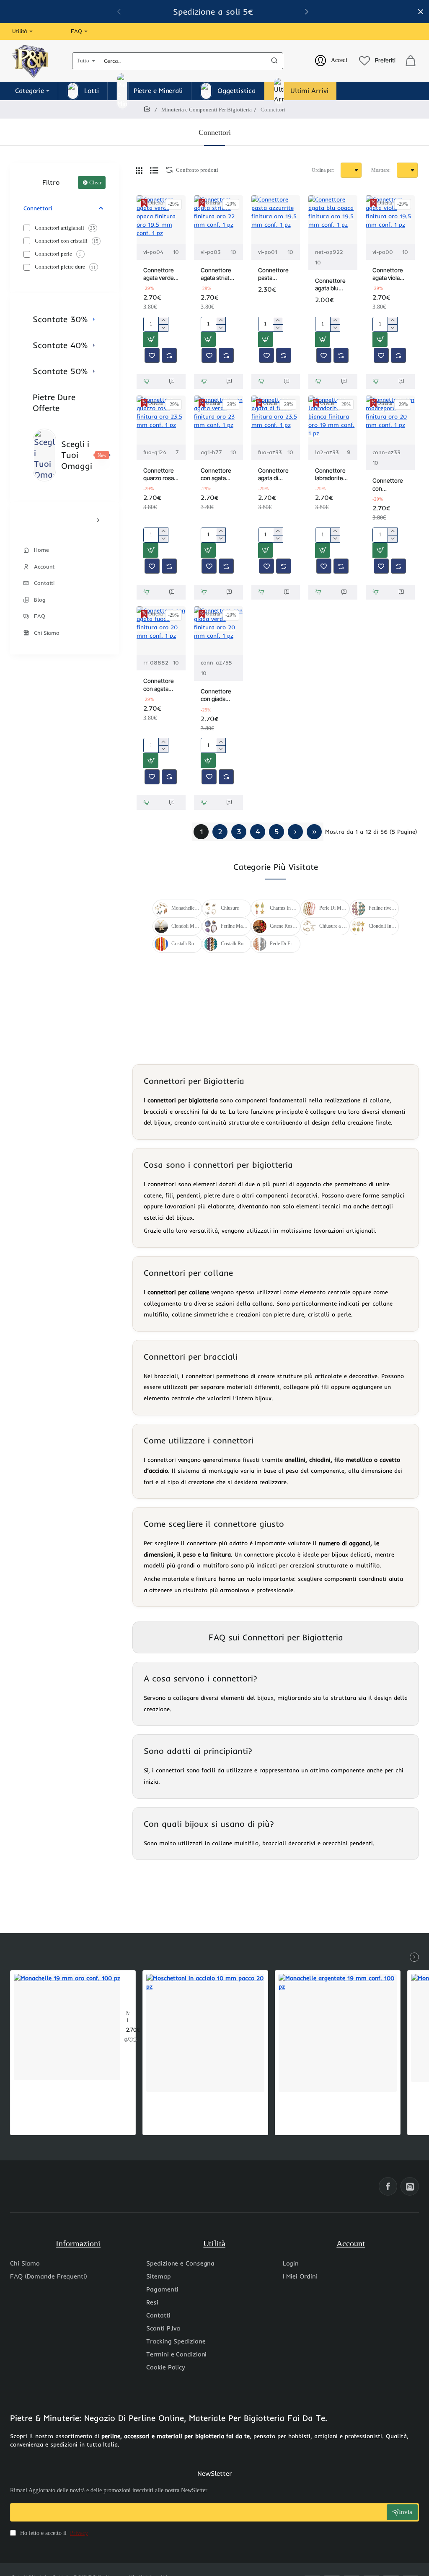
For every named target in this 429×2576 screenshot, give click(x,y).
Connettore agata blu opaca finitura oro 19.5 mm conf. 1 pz (333, 285)
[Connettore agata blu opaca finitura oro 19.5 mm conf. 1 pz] (333, 220)
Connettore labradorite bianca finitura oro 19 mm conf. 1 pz (333, 475)
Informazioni (78, 2243)
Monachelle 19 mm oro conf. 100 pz (128, 2017)
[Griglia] (139, 170)
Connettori (38, 208)
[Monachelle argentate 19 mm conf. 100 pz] (338, 2033)
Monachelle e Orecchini (185, 908)
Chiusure (230, 908)
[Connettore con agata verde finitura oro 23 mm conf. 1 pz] (218, 420)
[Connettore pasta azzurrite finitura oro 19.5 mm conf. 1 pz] (276, 220)
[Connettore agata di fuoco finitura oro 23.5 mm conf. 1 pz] (276, 420)
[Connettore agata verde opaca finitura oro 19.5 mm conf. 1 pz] (161, 220)
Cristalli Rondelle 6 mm (185, 944)
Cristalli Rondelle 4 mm (235, 944)
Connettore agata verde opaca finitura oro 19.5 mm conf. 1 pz (161, 274)
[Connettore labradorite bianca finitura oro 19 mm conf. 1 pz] (333, 420)
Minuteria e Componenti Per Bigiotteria (207, 110)
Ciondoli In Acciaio (383, 926)
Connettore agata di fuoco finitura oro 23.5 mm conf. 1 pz (275, 475)
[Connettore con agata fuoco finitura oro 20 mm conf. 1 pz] (161, 631)
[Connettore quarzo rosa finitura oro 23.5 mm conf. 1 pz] (161, 420)
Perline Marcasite (235, 926)
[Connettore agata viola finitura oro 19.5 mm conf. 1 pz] (390, 220)
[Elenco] (154, 170)
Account (351, 2243)
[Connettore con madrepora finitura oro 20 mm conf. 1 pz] (390, 420)
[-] (163, 328)
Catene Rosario (284, 926)
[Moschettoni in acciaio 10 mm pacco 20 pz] (205, 2033)
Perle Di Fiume (284, 944)
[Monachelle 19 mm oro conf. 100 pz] (67, 2027)
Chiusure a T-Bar (333, 926)
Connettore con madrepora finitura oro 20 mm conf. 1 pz (389, 485)
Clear (95, 182)
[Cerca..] (274, 61)
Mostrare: (381, 170)
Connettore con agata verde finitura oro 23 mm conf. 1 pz (218, 475)
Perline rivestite (383, 908)
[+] (163, 321)
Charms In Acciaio (284, 908)
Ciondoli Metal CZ (185, 926)
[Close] (421, 12)
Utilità (214, 2243)
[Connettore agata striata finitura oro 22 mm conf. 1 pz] (218, 220)
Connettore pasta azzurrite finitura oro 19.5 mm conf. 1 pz (273, 274)
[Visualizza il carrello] (411, 61)
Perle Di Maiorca (333, 908)
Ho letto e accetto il (53, 2533)
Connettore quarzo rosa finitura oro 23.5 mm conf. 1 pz (159, 475)
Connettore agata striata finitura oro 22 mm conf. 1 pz (217, 274)
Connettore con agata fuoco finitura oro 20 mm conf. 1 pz (161, 685)
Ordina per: (323, 170)
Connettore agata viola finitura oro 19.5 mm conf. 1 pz (388, 274)
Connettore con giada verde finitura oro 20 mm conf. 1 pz (218, 695)
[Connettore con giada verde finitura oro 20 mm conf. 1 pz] (218, 631)
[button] (151, 339)
